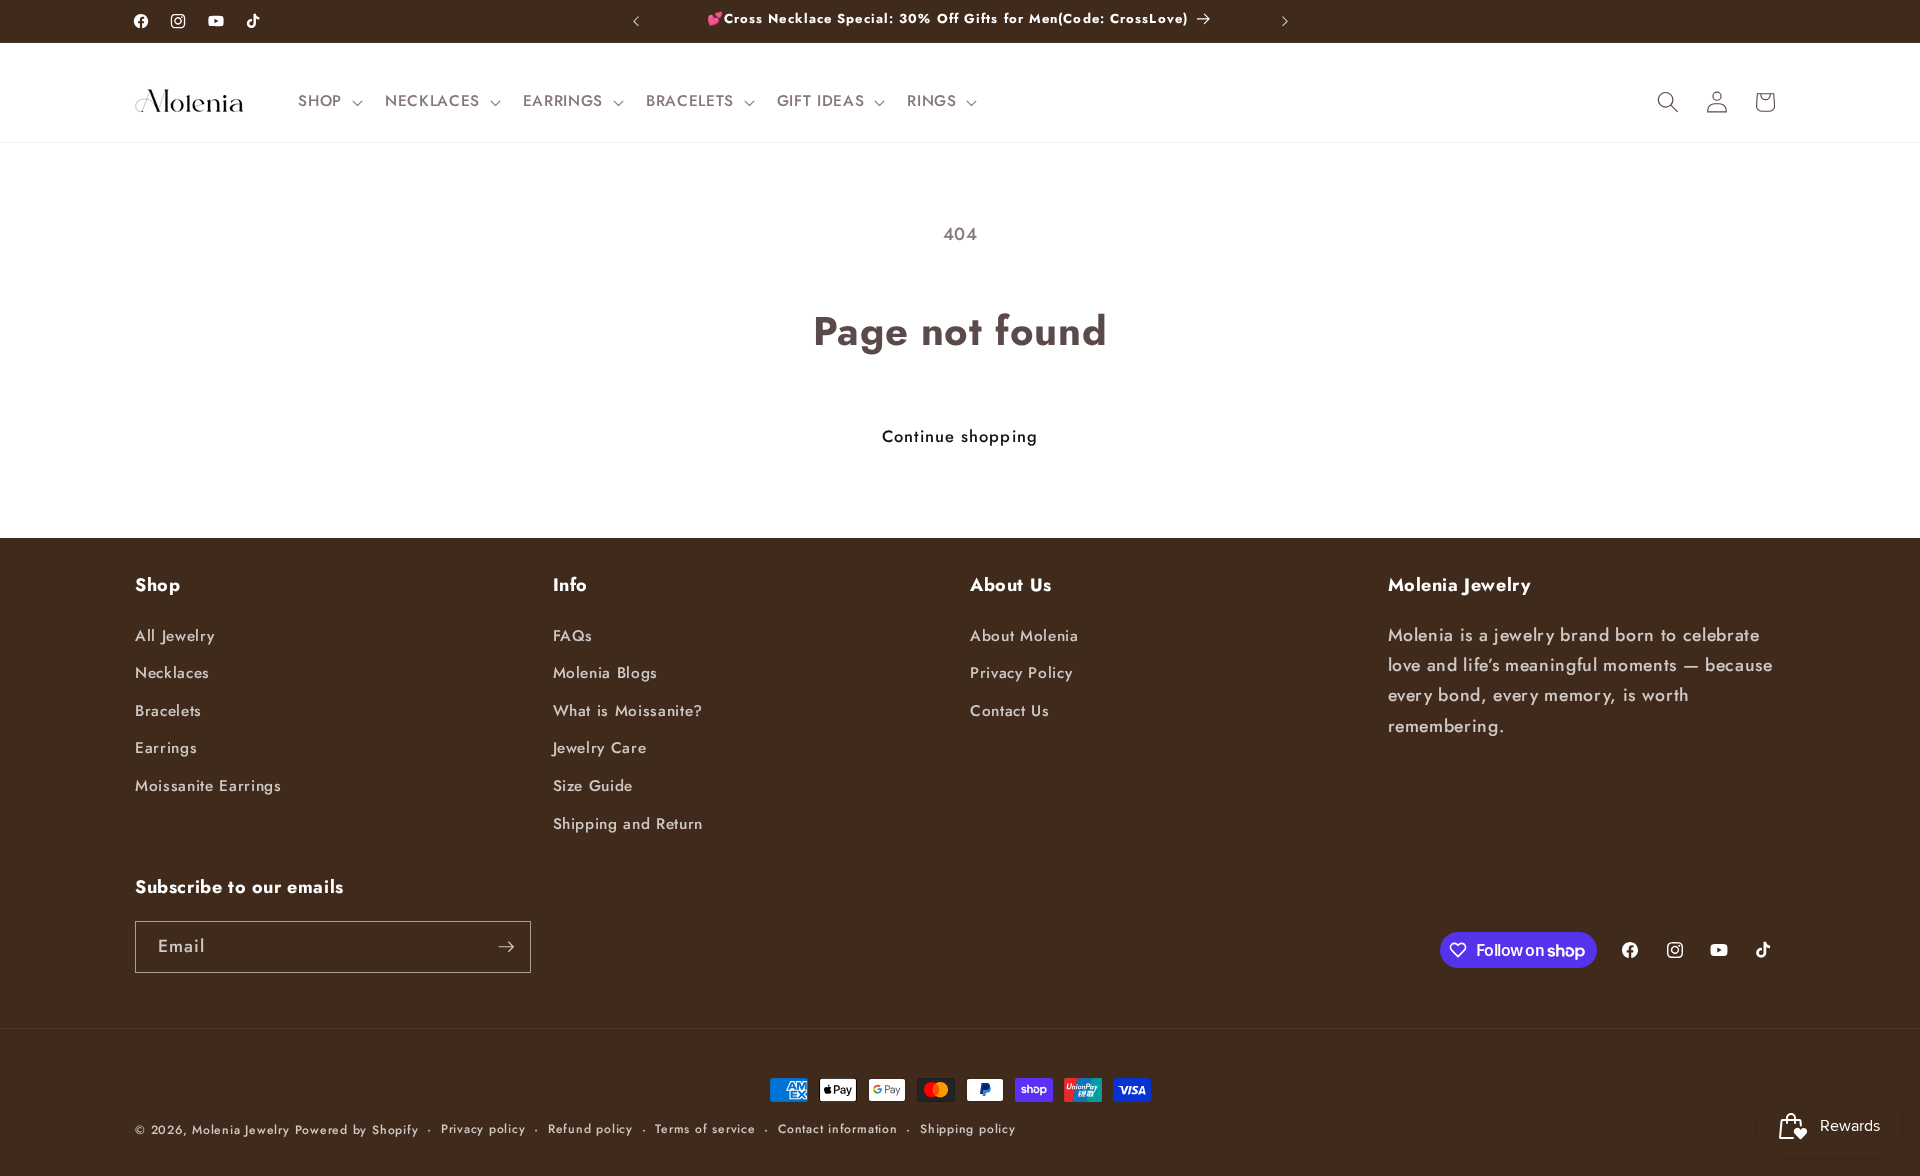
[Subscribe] (506, 947)
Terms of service (705, 1129)
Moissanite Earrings (208, 786)
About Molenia (1024, 636)
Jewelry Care (600, 748)
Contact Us (1010, 711)
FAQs (573, 636)
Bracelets (168, 711)
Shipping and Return (628, 824)
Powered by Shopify (357, 1130)
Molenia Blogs (606, 673)
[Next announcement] (1285, 21)
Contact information (838, 1129)
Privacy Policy (1021, 673)
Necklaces (172, 673)
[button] (328, 102)
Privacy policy (483, 1129)
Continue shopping (960, 436)
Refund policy (590, 1129)
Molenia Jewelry (241, 1130)
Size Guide (593, 786)
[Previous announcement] (636, 21)
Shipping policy (968, 1129)
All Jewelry (174, 636)
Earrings (166, 748)
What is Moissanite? (628, 711)
